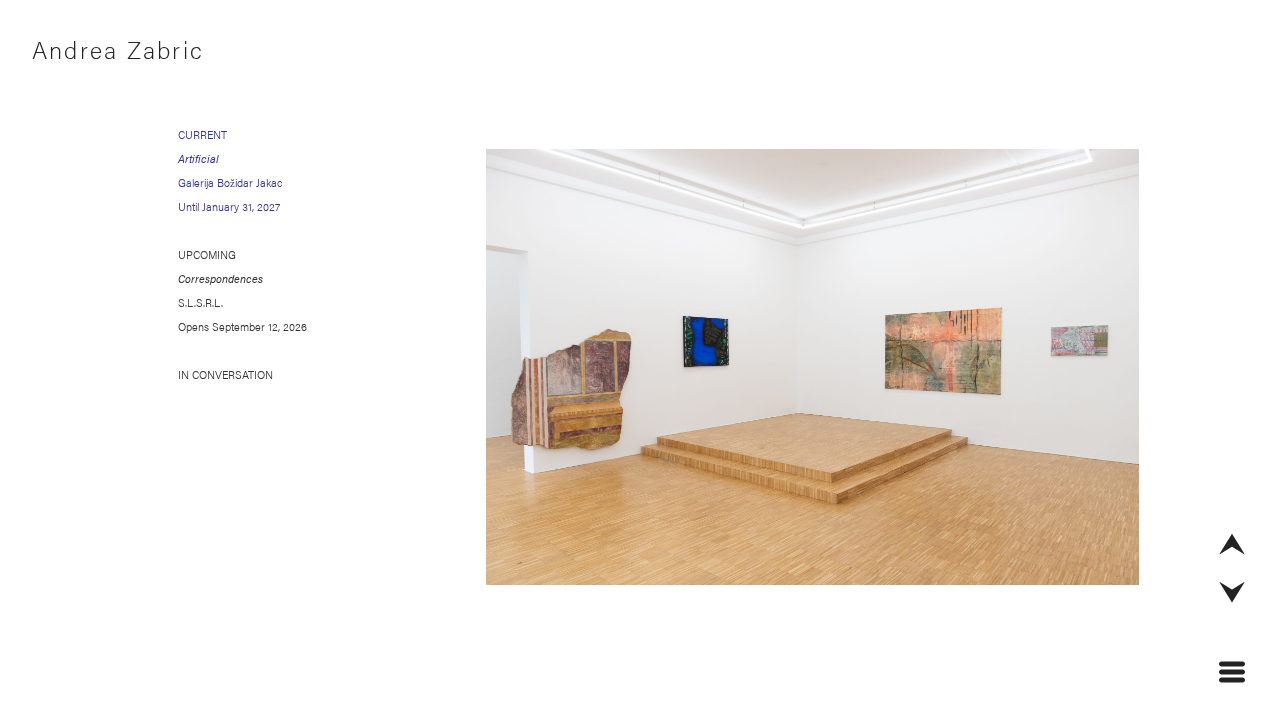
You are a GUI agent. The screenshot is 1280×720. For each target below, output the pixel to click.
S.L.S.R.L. (200, 302)
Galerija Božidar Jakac (230, 182)
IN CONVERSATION (225, 374)
